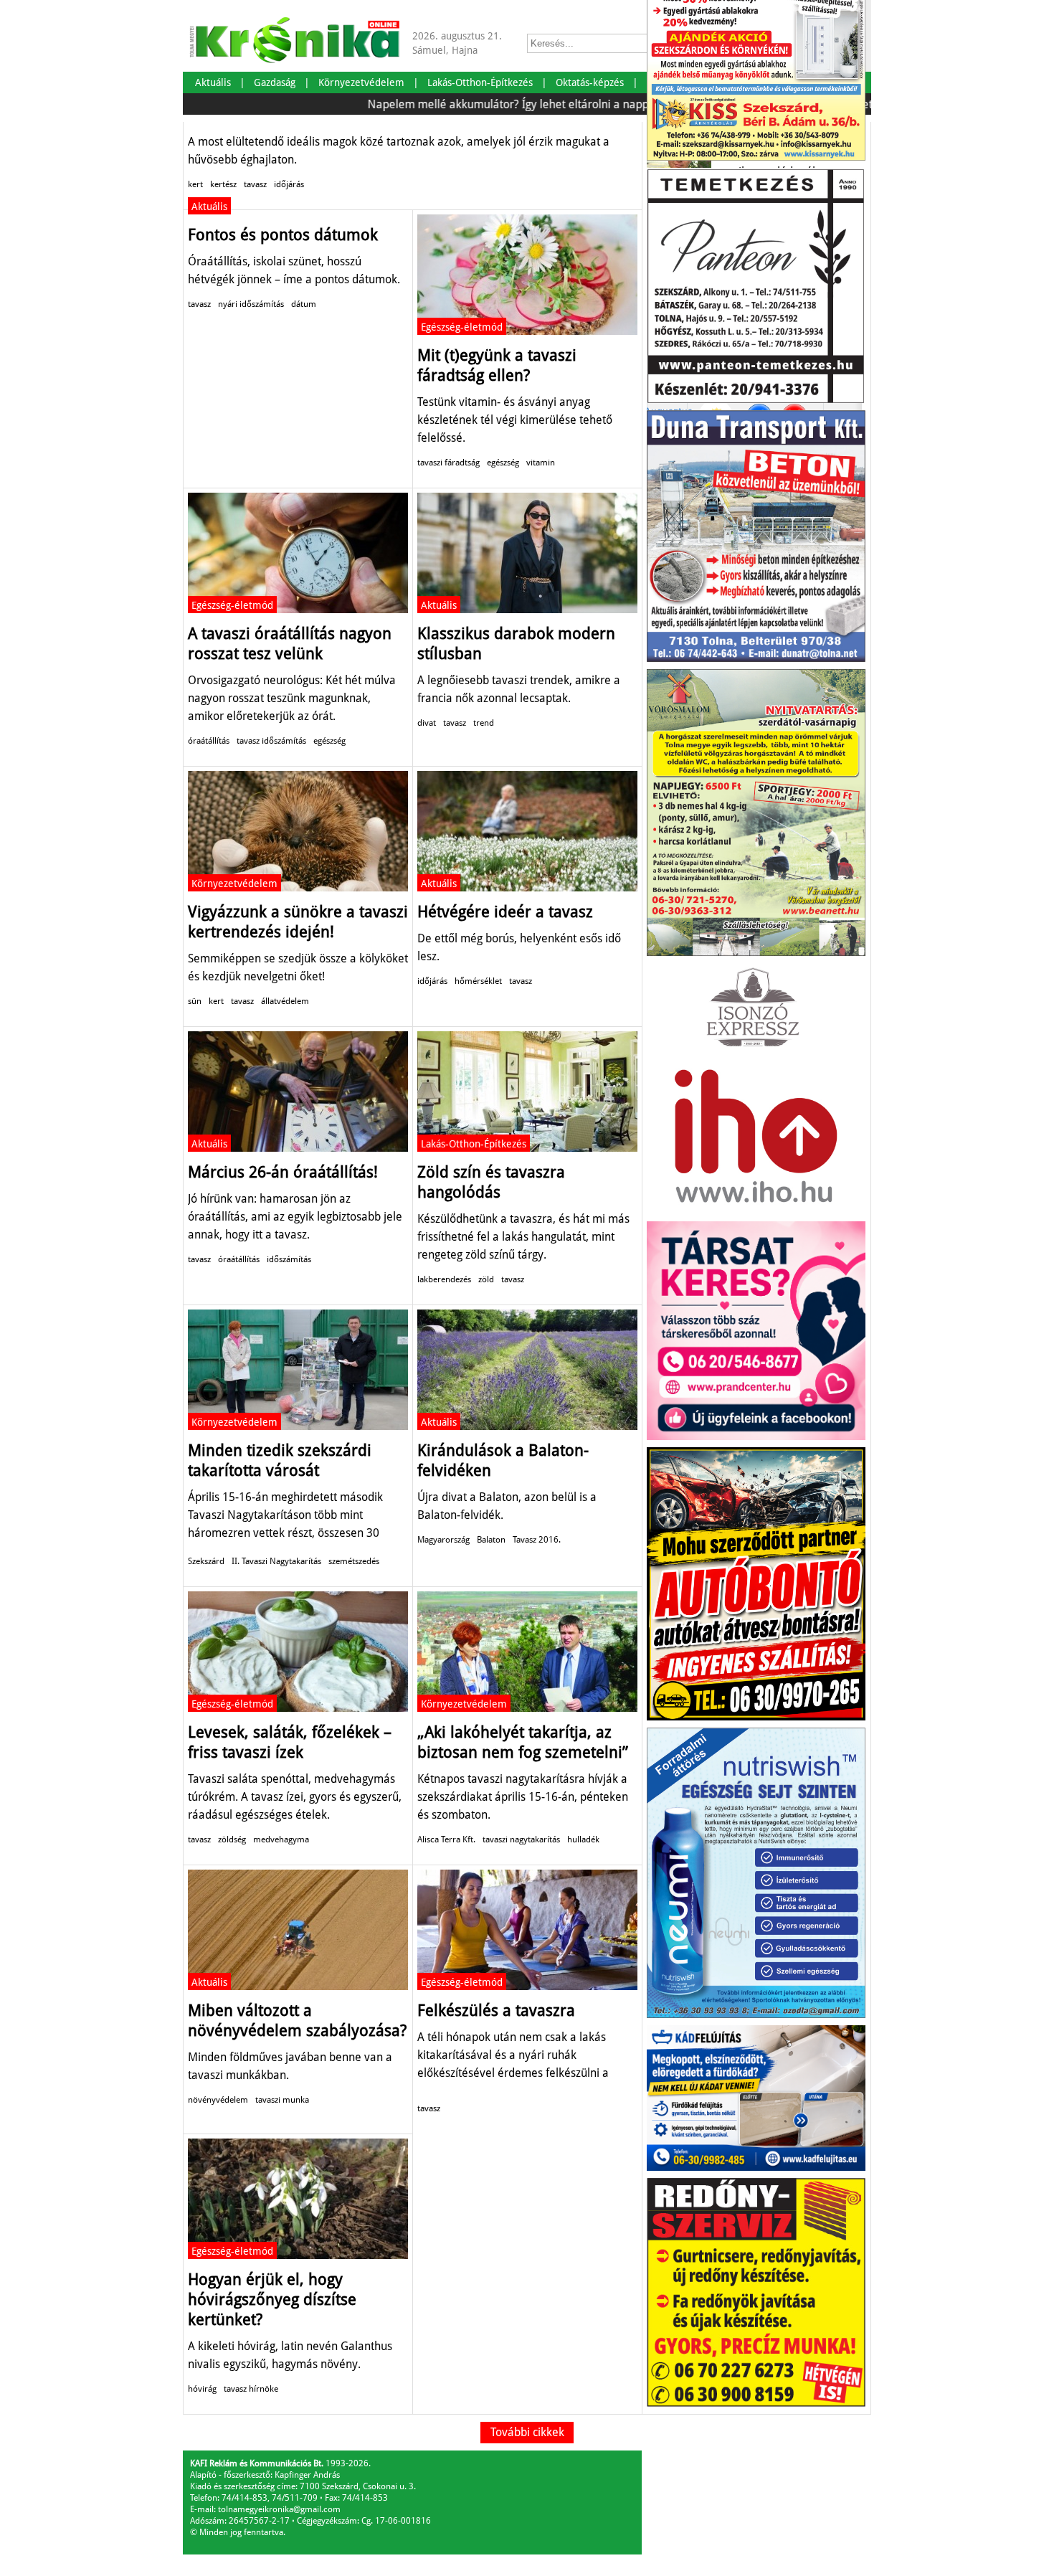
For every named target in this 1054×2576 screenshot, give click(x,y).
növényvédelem (218, 2100)
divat (427, 723)
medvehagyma (281, 1839)
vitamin (541, 463)
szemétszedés (354, 1561)
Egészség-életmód (462, 327)
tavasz (255, 184)
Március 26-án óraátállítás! (283, 1172)
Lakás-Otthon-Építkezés (474, 1144)
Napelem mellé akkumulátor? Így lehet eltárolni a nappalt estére (473, 104)
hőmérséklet (478, 981)
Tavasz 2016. (537, 1540)
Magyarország (443, 1540)
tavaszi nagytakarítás (521, 1839)
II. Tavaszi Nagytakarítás (276, 1561)
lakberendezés (444, 1279)
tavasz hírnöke (251, 2389)
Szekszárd (206, 1561)
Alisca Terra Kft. (446, 1839)
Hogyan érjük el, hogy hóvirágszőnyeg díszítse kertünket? (272, 2300)
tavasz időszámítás (271, 741)
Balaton (491, 1540)
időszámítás (289, 1259)
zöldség (232, 1839)
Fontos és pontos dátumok (283, 235)
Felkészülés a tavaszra (496, 2011)
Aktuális (209, 207)
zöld (486, 1279)
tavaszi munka (282, 2100)
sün (195, 1001)
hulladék (583, 1839)
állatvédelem (285, 1001)
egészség (503, 463)
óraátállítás (209, 741)
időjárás (289, 184)
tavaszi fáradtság (448, 463)
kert (195, 184)
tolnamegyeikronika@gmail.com (279, 2509)
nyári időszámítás (251, 304)
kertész (223, 184)
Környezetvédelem (234, 884)
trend (484, 723)
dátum (304, 304)
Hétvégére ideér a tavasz (505, 912)
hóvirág (202, 2389)
